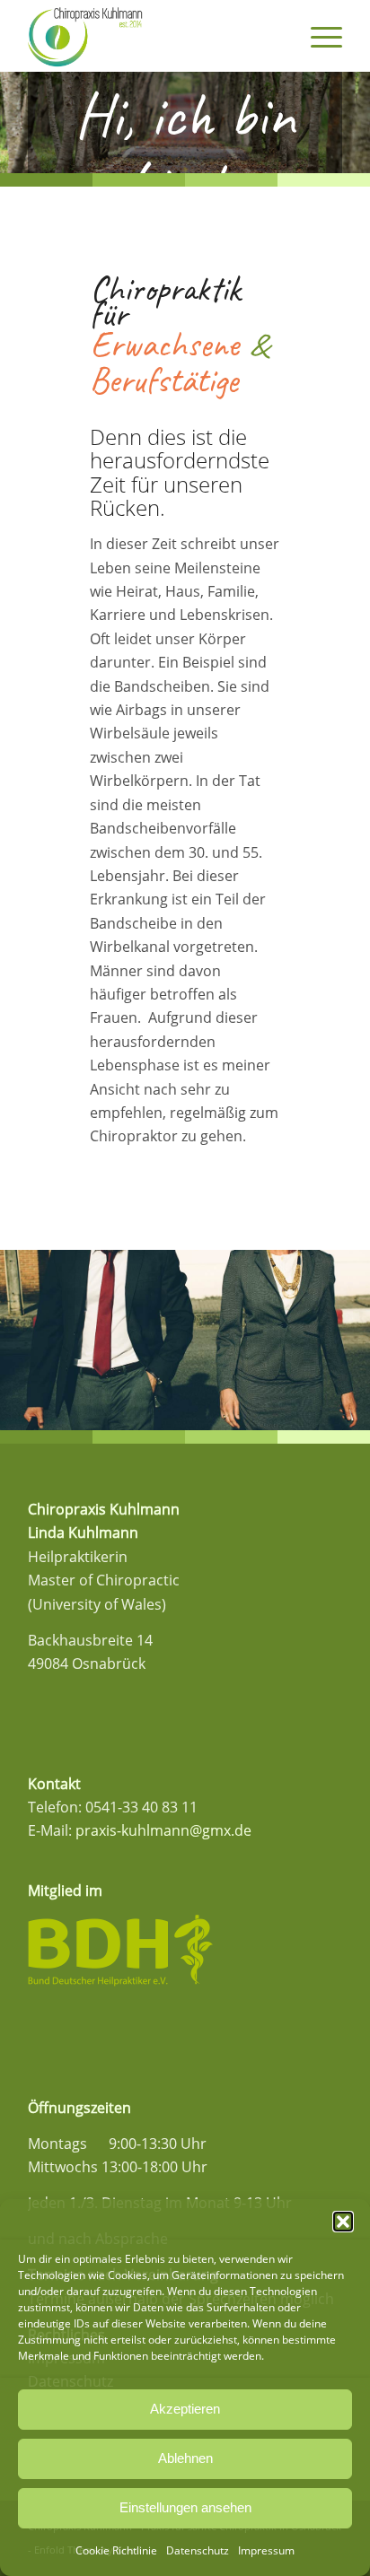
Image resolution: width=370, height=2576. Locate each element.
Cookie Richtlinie (116, 2550)
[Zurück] (16, 123)
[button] (343, 2222)
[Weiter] (354, 123)
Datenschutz (198, 2550)
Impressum (266, 2550)
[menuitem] (317, 36)
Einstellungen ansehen (185, 2507)
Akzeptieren (185, 2409)
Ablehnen (185, 2458)
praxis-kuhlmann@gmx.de (163, 1830)
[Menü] (317, 36)
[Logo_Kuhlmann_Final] (154, 36)
